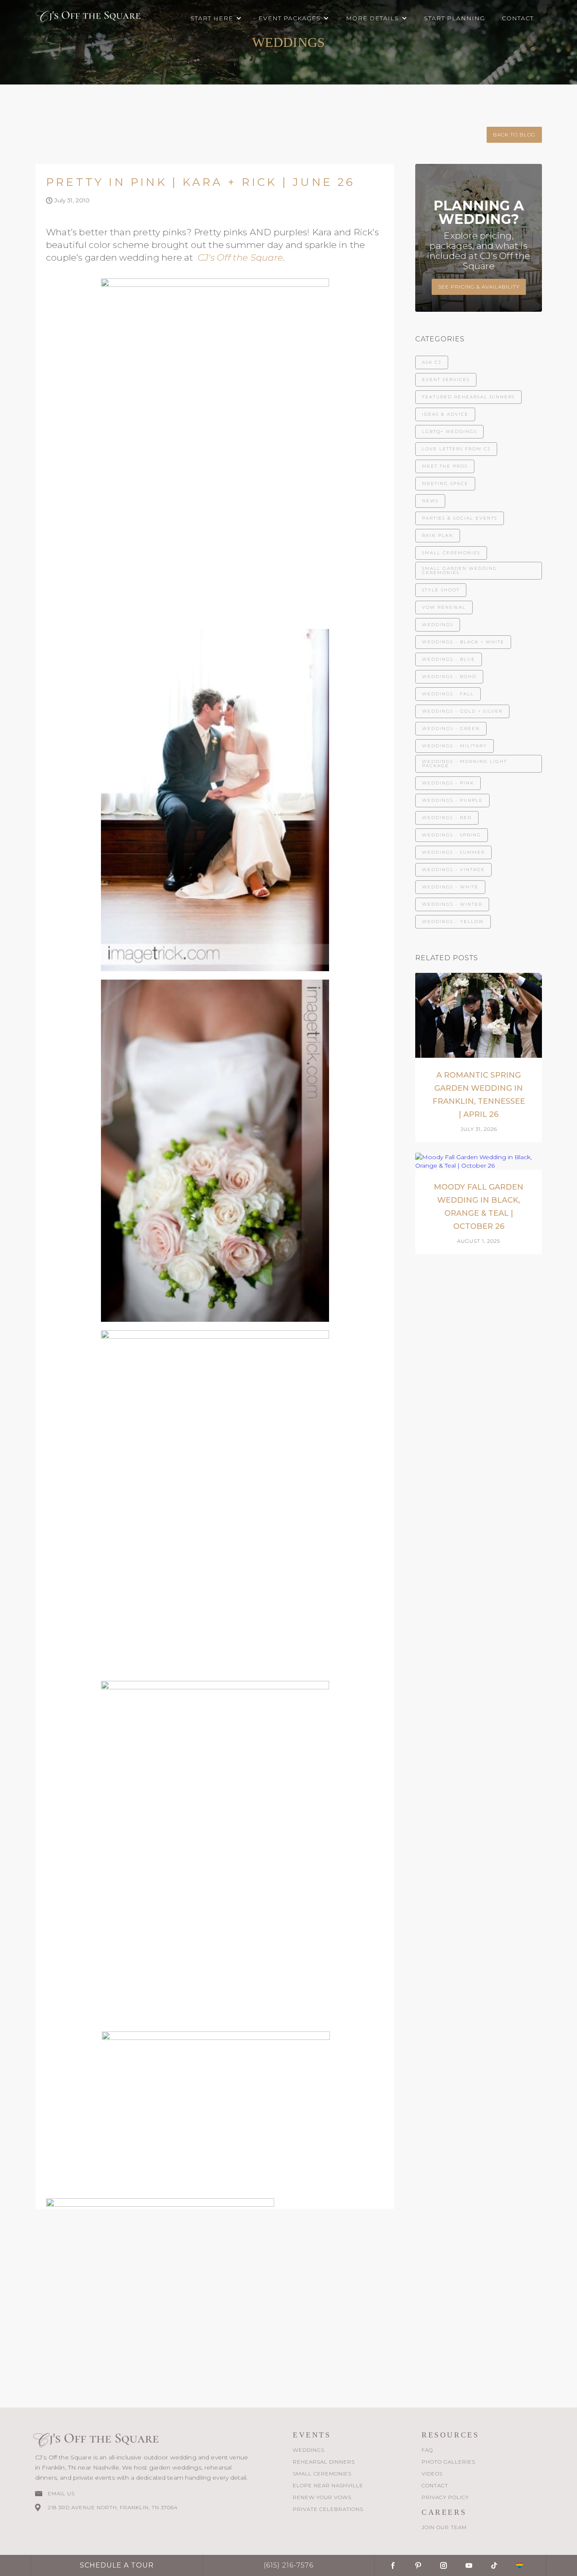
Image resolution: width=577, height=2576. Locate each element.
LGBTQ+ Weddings (449, 432)
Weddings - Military (455, 746)
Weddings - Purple (452, 800)
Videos (432, 2474)
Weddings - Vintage (453, 870)
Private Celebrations (328, 2509)
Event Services (446, 380)
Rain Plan (438, 535)
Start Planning (455, 18)
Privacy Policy (445, 2497)
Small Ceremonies (451, 553)
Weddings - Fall (448, 694)
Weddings (438, 625)
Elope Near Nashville (328, 2485)
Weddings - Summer (453, 852)
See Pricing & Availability (479, 287)
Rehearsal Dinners (324, 2462)
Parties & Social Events (460, 518)
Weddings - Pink (448, 783)
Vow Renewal (444, 607)
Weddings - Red (447, 818)
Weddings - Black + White (463, 642)
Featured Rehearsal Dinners (468, 397)
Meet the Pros (445, 466)
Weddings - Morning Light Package (464, 764)
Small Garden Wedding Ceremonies (460, 570)
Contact (518, 18)
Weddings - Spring (452, 835)
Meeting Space (445, 483)
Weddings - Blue (449, 659)
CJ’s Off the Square (240, 257)
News (430, 501)
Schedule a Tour (117, 2565)
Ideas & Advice (445, 414)
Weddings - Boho (449, 677)
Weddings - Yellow (453, 922)
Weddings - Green (451, 728)
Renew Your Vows (322, 2497)
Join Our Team (444, 2527)
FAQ (427, 2450)
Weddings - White (450, 887)
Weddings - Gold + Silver (462, 711)
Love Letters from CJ (456, 449)
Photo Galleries (448, 2462)
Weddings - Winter (452, 904)
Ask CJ (432, 362)
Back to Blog (514, 135)
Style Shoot (441, 590)
